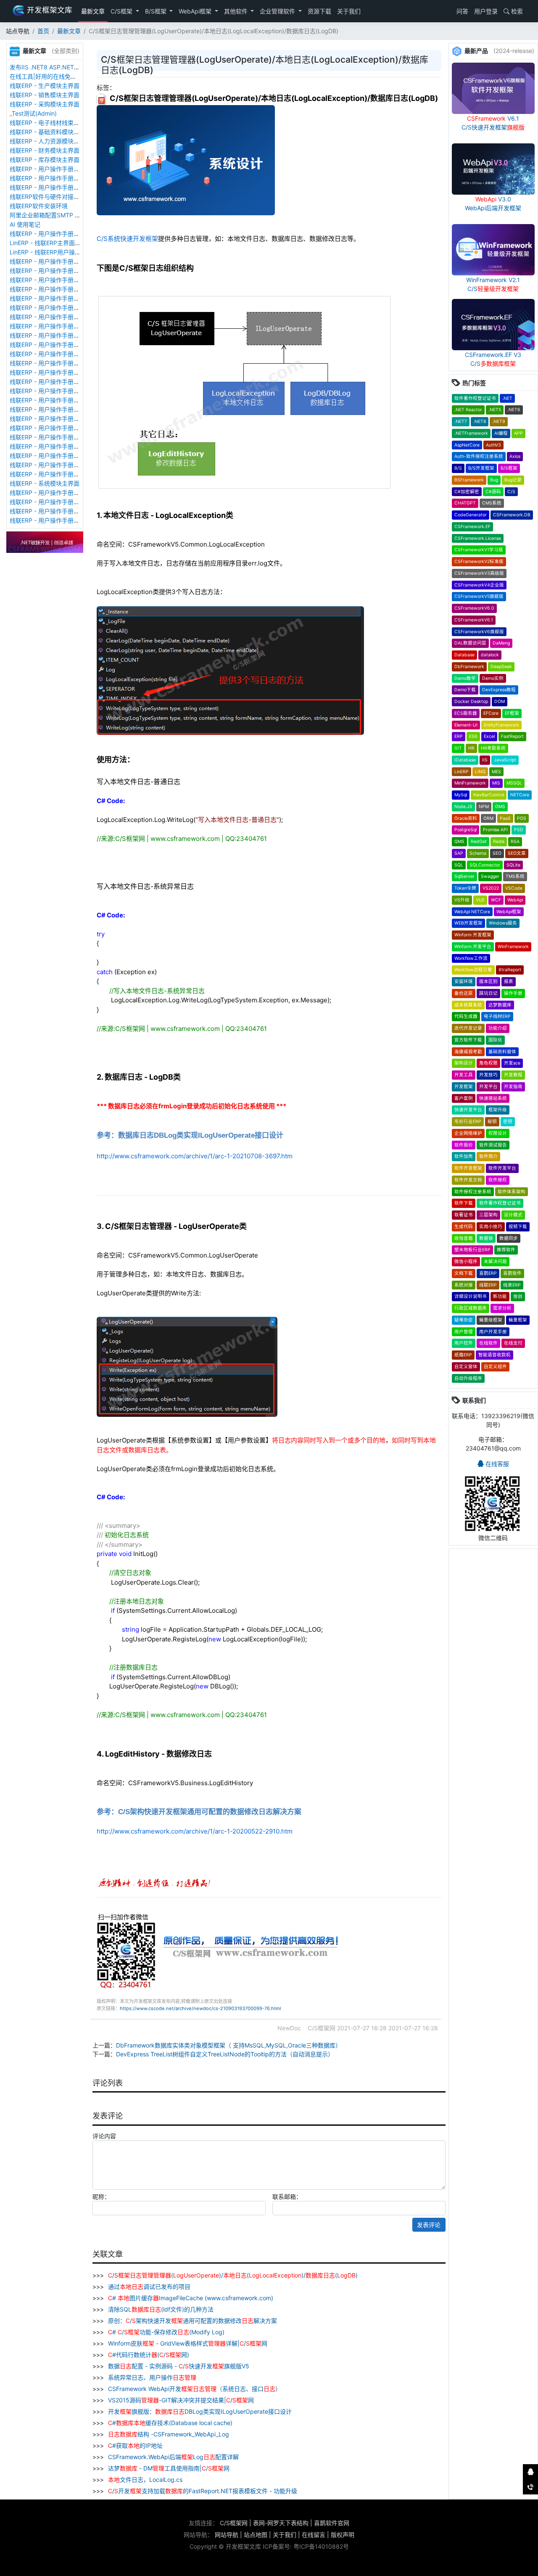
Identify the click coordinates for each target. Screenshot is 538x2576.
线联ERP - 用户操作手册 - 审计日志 (56, 354)
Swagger (490, 876)
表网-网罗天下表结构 (281, 2523)
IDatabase (465, 760)
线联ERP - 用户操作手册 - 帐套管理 (56, 289)
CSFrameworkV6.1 (474, 620)
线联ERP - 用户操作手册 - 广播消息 (56, 345)
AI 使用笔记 (25, 224)
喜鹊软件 (512, 1273)
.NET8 (480, 421)
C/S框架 (122, 11)
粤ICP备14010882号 (321, 2546)
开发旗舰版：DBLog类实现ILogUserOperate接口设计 (199, 2411)
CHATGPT (465, 503)
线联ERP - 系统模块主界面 (45, 483)
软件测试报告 (493, 1145)
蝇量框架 (518, 1320)
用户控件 (464, 1343)
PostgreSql (465, 830)
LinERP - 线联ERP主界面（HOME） (57, 243)
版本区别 (488, 982)
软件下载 (464, 1203)
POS (522, 818)
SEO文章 (517, 853)
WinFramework (513, 947)
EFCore (491, 713)
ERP (459, 736)
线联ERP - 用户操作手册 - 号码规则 (56, 391)
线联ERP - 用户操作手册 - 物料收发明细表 (65, 456)
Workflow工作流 (471, 958)
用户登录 (486, 11)
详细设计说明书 (471, 1296)
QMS (459, 841)
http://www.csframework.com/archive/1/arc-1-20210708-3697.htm (195, 1156)
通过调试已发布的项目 (148, 2287)
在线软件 (488, 1343)
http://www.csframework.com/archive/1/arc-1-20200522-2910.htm (195, 1831)
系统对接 (464, 1285)
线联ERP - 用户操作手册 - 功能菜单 (56, 400)
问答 (462, 11)
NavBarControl (489, 795)
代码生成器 (466, 1016)
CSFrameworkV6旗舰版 (479, 632)
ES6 (473, 736)
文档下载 (464, 1273)
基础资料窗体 (502, 1052)
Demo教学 (465, 678)
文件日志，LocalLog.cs (145, 2480)
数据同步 (509, 1238)
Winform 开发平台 (473, 947)
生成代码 (464, 1227)
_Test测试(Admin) (33, 113)
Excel (489, 736)
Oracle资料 (466, 818)
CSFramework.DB (512, 515)
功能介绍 (498, 1028)
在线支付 (513, 1343)
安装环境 (464, 982)
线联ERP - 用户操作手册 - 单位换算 (56, 187)
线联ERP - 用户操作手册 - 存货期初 (56, 234)
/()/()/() (233, 2275)
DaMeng (501, 643)
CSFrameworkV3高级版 (479, 573)
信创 (518, 1296)
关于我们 (349, 11)
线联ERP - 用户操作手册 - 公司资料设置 (62, 363)
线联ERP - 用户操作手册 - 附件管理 (56, 169)
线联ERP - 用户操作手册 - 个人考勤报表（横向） (74, 493)
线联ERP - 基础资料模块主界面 (50, 132)
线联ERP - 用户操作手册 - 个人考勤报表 (62, 511)
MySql (461, 795)
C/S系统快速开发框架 (127, 239)
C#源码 (493, 492)
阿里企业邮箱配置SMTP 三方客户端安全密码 (69, 215)
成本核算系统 (468, 1005)
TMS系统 (515, 876)
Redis (499, 841)
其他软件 (237, 11)
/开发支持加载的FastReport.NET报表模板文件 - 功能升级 (203, 2491)
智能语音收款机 (494, 1355)
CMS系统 (492, 503)
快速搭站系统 (493, 1098)
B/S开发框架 (481, 468)
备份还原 (464, 993)
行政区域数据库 (471, 1308)
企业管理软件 (278, 11)
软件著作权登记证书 (475, 398)
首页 (43, 31)
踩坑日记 (488, 993)
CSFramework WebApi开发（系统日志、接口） (194, 2389)
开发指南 (513, 1087)
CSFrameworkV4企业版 (479, 585)
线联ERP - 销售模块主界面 (45, 95)
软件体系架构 (512, 1192)
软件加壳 (464, 1156)
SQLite (513, 865)
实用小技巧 (491, 1227)
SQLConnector (485, 865)
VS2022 (491, 888)
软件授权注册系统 (473, 1192)
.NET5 (495, 410)
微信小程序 (466, 1262)
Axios (515, 456)
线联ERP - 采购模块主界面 (45, 104)
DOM (500, 701)
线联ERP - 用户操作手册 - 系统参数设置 (62, 372)
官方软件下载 (468, 1040)
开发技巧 (488, 1075)
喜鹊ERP (488, 1273)
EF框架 (512, 713)
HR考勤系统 (493, 748)
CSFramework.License (478, 538)
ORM (488, 818)
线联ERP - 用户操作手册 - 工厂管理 (56, 280)
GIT (458, 748)
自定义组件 (495, 1367)
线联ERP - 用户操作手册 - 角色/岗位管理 (63, 437)
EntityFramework (501, 725)
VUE (480, 900)
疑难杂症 (464, 1320)
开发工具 (464, 1075)
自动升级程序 (468, 1378)
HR (471, 748)
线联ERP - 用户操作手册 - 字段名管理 (59, 326)
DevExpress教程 (499, 690)
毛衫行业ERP (468, 1122)
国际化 (495, 1040)
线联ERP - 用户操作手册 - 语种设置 (56, 298)
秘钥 (492, 1122)
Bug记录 (513, 480)
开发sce (512, 1063)
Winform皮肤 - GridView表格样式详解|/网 (187, 2343)
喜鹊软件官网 (332, 2523)
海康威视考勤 (468, 1052)
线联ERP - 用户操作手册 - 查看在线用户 (62, 261)
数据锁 (486, 1238)
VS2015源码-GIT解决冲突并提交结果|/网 (180, 2400)
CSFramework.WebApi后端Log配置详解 (173, 2457)
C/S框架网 (234, 2523)
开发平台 (488, 1087)
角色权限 (488, 1063)
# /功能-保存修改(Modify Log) (166, 2332)
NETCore (520, 795)
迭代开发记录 (468, 1028)
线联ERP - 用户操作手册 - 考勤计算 (56, 520)
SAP (459, 853)
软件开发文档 (468, 1180)
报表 (509, 982)
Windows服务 (503, 923)
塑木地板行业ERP (472, 1250)
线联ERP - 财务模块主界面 (45, 150)
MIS (496, 783)
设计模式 (513, 1215)
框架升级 (498, 1110)
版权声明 (343, 2535)
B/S (458, 468)
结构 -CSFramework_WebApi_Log (169, 2434)
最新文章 (93, 11)
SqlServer (464, 876)
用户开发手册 (493, 1332)
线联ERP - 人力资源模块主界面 (50, 141)
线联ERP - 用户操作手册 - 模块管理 (56, 335)
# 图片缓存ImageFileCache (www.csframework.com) (191, 2298)
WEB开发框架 (468, 923)
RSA (515, 841)
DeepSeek (501, 667)
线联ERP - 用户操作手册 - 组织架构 (56, 419)
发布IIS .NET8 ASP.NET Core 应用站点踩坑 (68, 67)
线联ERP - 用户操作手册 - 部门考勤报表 (62, 502)
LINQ (480, 772)
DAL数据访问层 (470, 643)
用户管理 (464, 1332)
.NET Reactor (468, 410)
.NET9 (499, 421)
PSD (519, 830)
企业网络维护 (468, 1133)
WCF (496, 900)
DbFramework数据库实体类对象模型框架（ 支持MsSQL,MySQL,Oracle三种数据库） (229, 2045)
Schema (478, 853)
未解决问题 (495, 1262)
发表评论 (429, 2225)
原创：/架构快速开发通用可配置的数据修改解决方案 (192, 2321)
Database (464, 655)
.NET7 (461, 421)
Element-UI (466, 725)
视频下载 (518, 1227)
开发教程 (513, 1075)
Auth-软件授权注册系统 (479, 456)
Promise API (495, 830)
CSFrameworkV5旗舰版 (479, 596)
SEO (497, 853)
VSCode (514, 888)
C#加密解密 (467, 492)
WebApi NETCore (472, 912)
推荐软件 (506, 1250)
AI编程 (501, 433)
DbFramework (469, 667)
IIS (485, 760)
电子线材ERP (497, 1016)
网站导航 (227, 2535)
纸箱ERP (463, 1355)
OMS (500, 807)
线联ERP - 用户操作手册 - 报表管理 (56, 317)
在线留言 (314, 2535)
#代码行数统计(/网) (149, 2355)
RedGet (479, 841)
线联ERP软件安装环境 (39, 206)
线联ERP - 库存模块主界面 (45, 160)
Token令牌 (465, 888)
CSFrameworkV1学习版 (479, 550)
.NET (507, 398)
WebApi (515, 900)
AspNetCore (467, 445)
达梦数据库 (500, 1005)
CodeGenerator (471, 515)
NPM (484, 807)
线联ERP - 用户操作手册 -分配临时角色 (61, 409)
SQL (459, 865)
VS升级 (462, 900)
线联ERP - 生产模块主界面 (45, 86)
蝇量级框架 (491, 1320)
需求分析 (502, 1308)
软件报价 (464, 1145)
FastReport (512, 736)
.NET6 (514, 410)
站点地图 (256, 2535)
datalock (490, 655)
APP (518, 433)
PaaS (505, 818)
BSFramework (469, 480)
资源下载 (319, 11)
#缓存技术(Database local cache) (170, 2423)
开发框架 (464, 1087)
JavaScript (505, 760)
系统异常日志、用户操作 (151, 2377)
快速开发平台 (468, 1110)
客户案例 (464, 1098)
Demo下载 (465, 690)
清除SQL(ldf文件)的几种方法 (160, 2309)
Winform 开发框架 (473, 935)
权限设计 (498, 1133)
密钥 (508, 1122)
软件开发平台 (502, 1168)
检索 (516, 11)
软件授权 (498, 1180)
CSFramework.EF (472, 527)
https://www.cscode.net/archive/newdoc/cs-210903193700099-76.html (200, 2008)
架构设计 (464, 1063)
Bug (494, 480)
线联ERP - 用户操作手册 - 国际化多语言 (62, 308)
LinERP (462, 772)
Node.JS (463, 807)
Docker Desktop (471, 701)
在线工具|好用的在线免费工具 (49, 76)
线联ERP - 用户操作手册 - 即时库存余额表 (65, 465)
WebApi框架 (196, 11)
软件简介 (488, 1156)
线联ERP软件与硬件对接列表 (47, 197)
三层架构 (488, 1215)
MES (496, 772)
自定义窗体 (466, 1367)
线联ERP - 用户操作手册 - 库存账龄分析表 (65, 474)
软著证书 (464, 1215)
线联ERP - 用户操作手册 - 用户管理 (56, 428)
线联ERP (488, 1285)
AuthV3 (493, 445)
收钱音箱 (464, 1238)
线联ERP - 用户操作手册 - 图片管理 (56, 178)
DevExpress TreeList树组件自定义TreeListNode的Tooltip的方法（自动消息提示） (225, 2054)
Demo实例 (493, 678)
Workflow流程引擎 (473, 970)
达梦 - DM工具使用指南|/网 (168, 2468)
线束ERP (512, 1285)
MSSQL (514, 783)
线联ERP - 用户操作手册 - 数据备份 (56, 271)
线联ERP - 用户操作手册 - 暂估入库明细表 (65, 446)
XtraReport (510, 970)
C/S (511, 492)
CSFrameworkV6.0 (474, 608)
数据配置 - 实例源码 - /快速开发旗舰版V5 (178, 2366)
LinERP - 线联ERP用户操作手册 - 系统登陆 (66, 252)
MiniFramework (470, 783)
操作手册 (513, 993)
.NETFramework (471, 433)
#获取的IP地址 (135, 2445)
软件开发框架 (468, 1168)
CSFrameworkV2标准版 (479, 561)
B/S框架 (157, 11)
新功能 (500, 1296)
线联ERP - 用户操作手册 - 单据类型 (56, 382)
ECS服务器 (466, 713)
